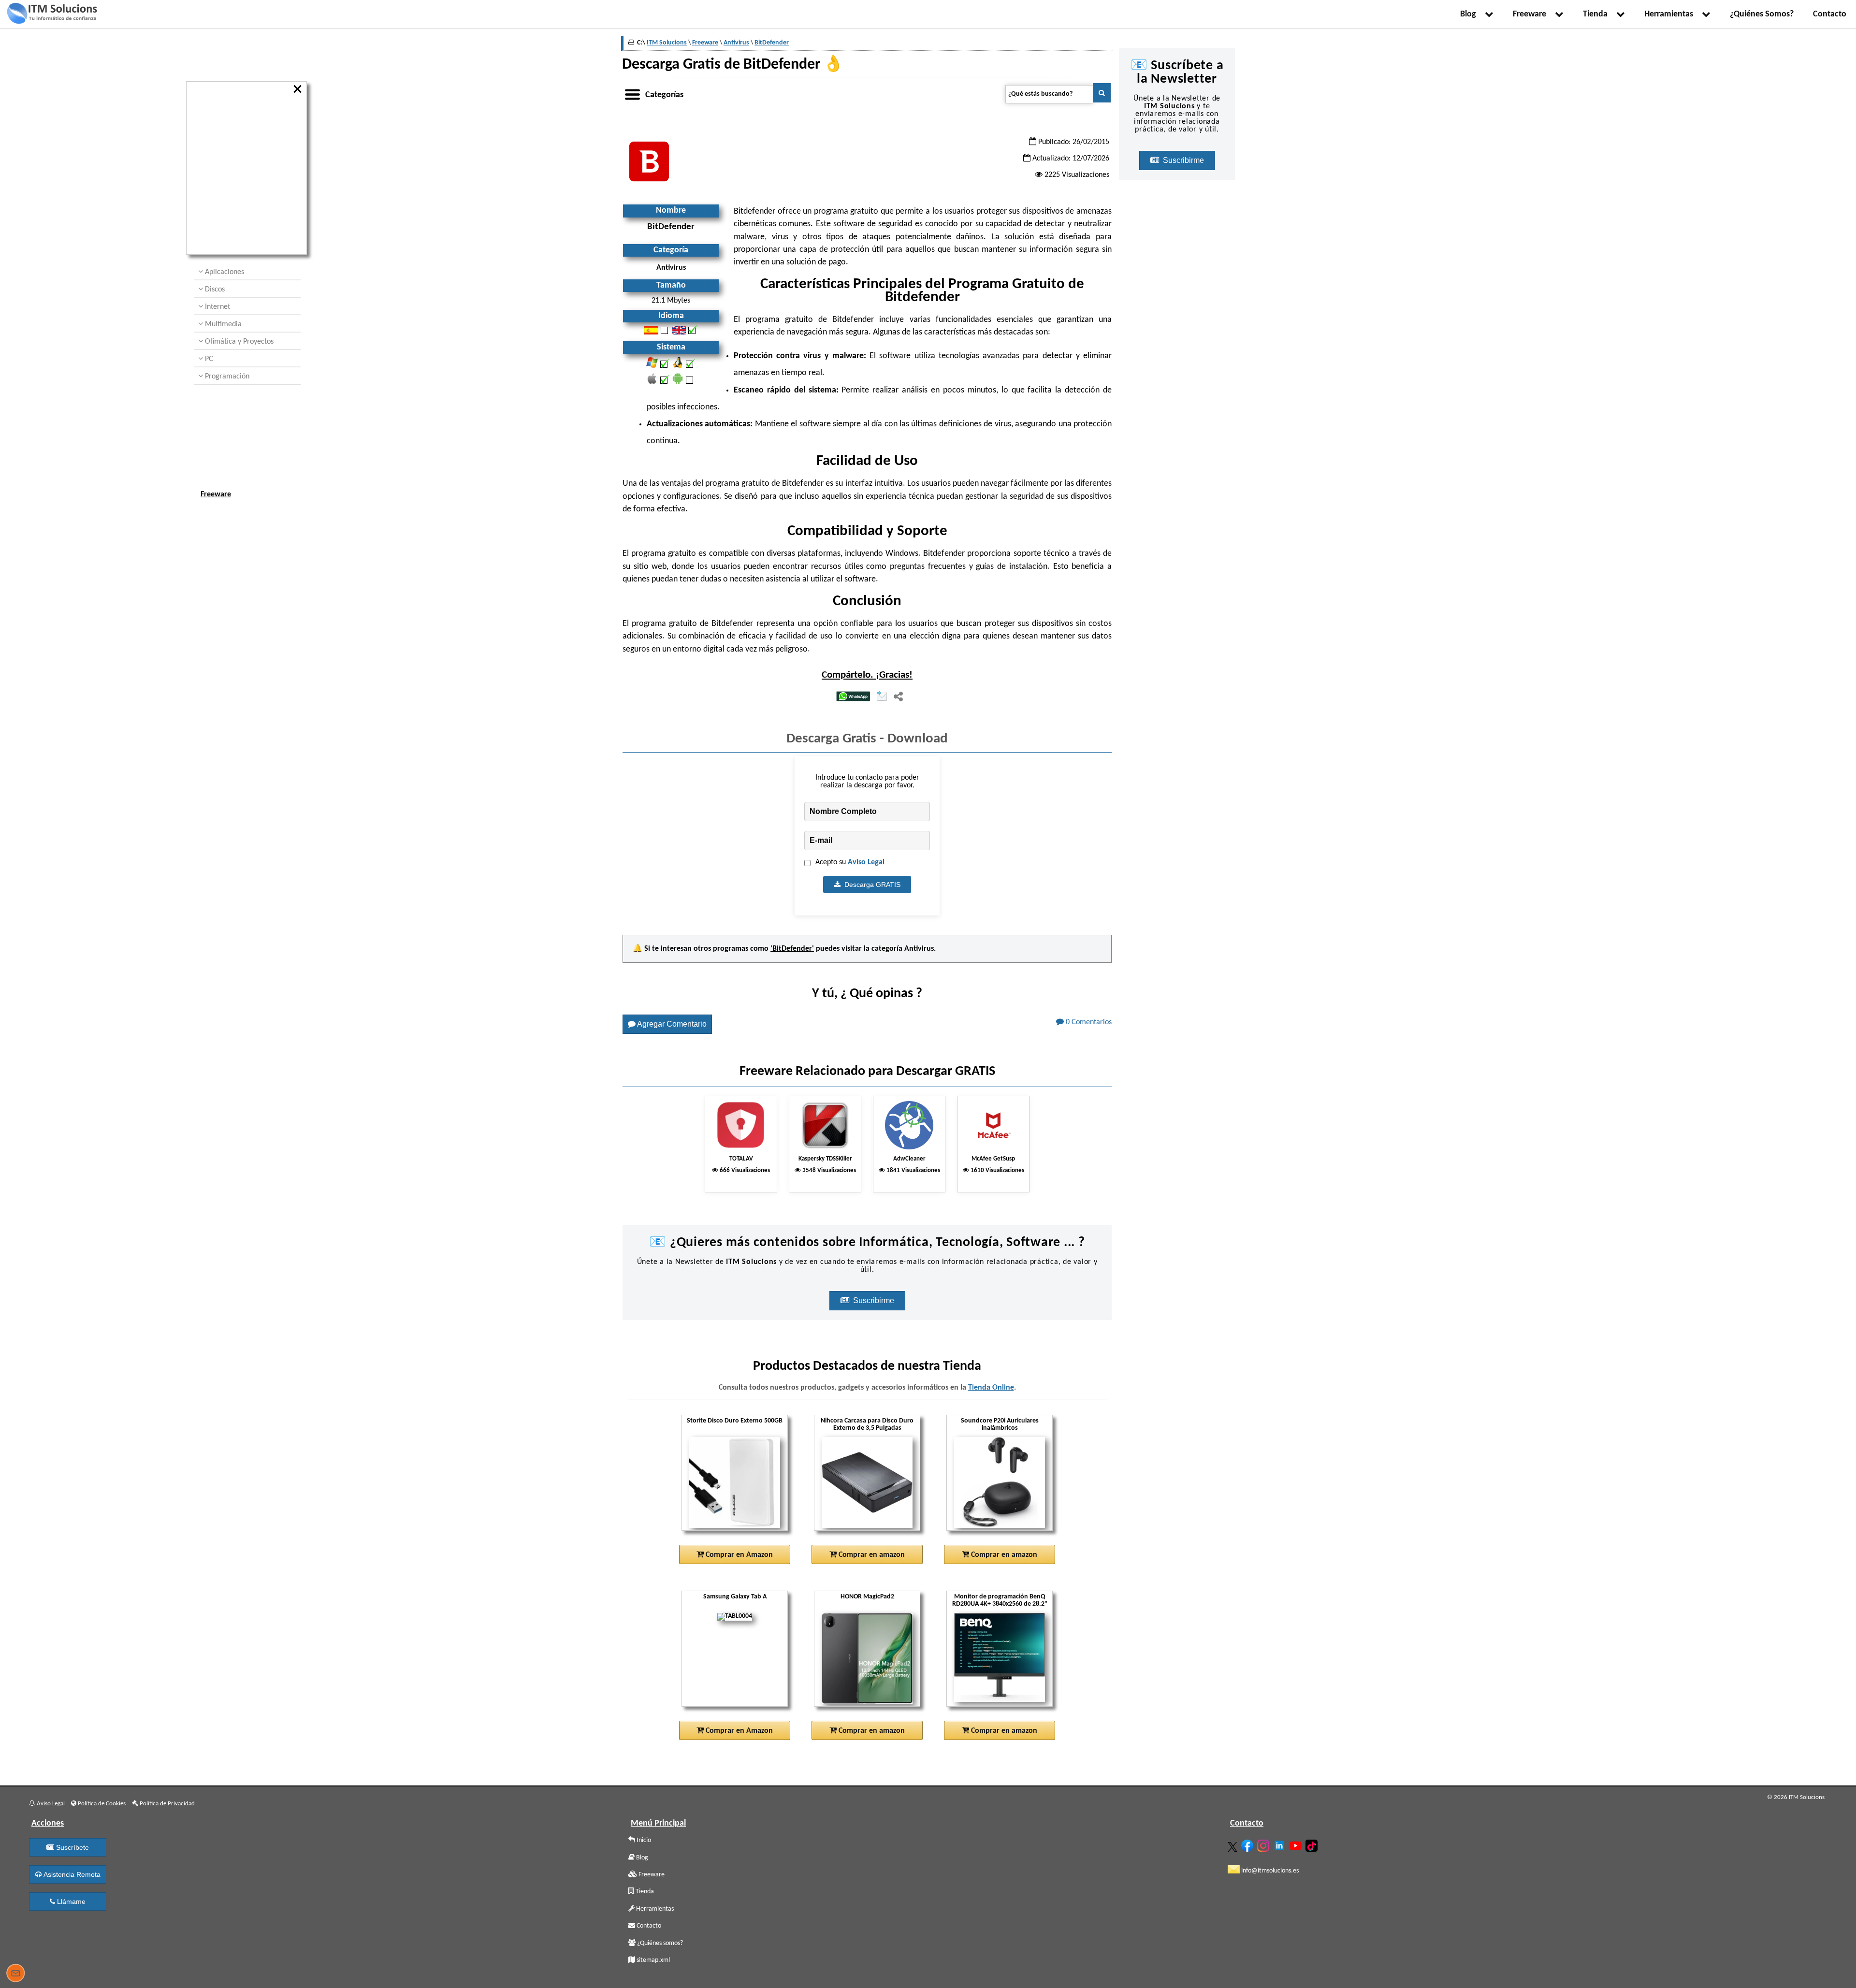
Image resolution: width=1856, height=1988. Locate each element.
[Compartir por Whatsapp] (853, 697)
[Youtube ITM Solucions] (1297, 1844)
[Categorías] (632, 93)
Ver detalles (739, 1513)
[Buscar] (1102, 93)
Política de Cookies (101, 1804)
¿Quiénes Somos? (1762, 14)
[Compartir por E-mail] (882, 697)
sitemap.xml (652, 1960)
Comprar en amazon (871, 1555)
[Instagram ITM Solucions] (1264, 1844)
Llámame (70, 1901)
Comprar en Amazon (738, 1555)
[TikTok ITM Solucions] (1313, 1844)
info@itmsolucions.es (1269, 1871)
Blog (1470, 14)
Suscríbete (72, 1847)
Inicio (643, 1840)
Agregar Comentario (671, 1024)
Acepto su (850, 862)
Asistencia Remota (71, 1874)
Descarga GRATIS (870, 885)
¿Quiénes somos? (659, 1943)
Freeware (1531, 14)
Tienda (1597, 14)
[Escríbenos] (15, 1974)
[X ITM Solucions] (1234, 1845)
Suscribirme (875, 1300)
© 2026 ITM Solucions (1796, 1797)
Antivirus (919, 949)
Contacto (1830, 14)
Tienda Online (991, 1388)
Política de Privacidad (167, 1804)
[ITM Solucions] (52, 15)
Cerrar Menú (298, 89)
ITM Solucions (667, 43)
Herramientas (1671, 14)
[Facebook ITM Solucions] (1248, 1844)
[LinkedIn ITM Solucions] (1281, 1843)
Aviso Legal (866, 862)
